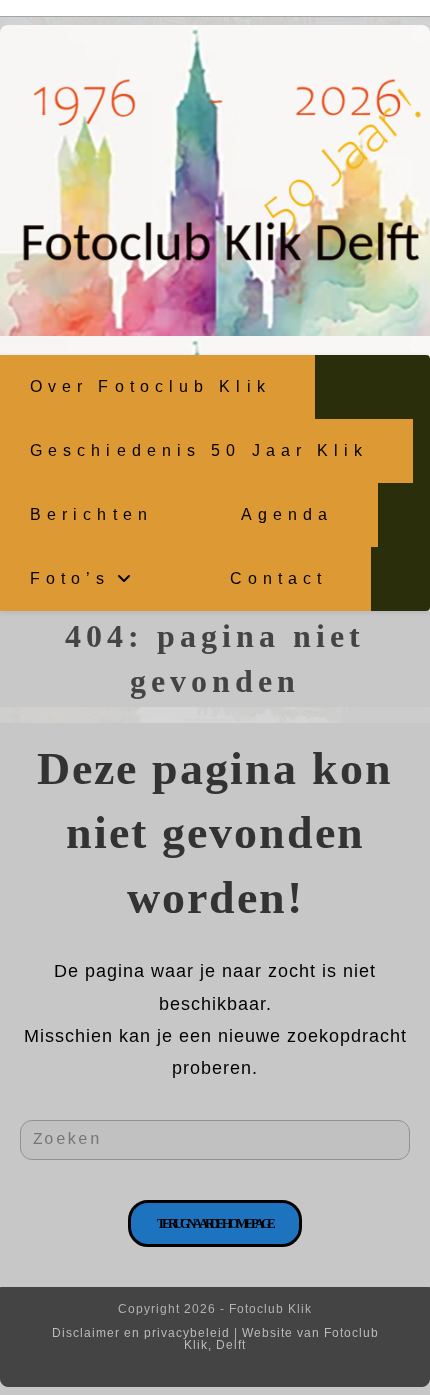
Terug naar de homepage (215, 1223)
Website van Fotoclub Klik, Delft (281, 1339)
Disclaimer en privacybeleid (141, 1333)
